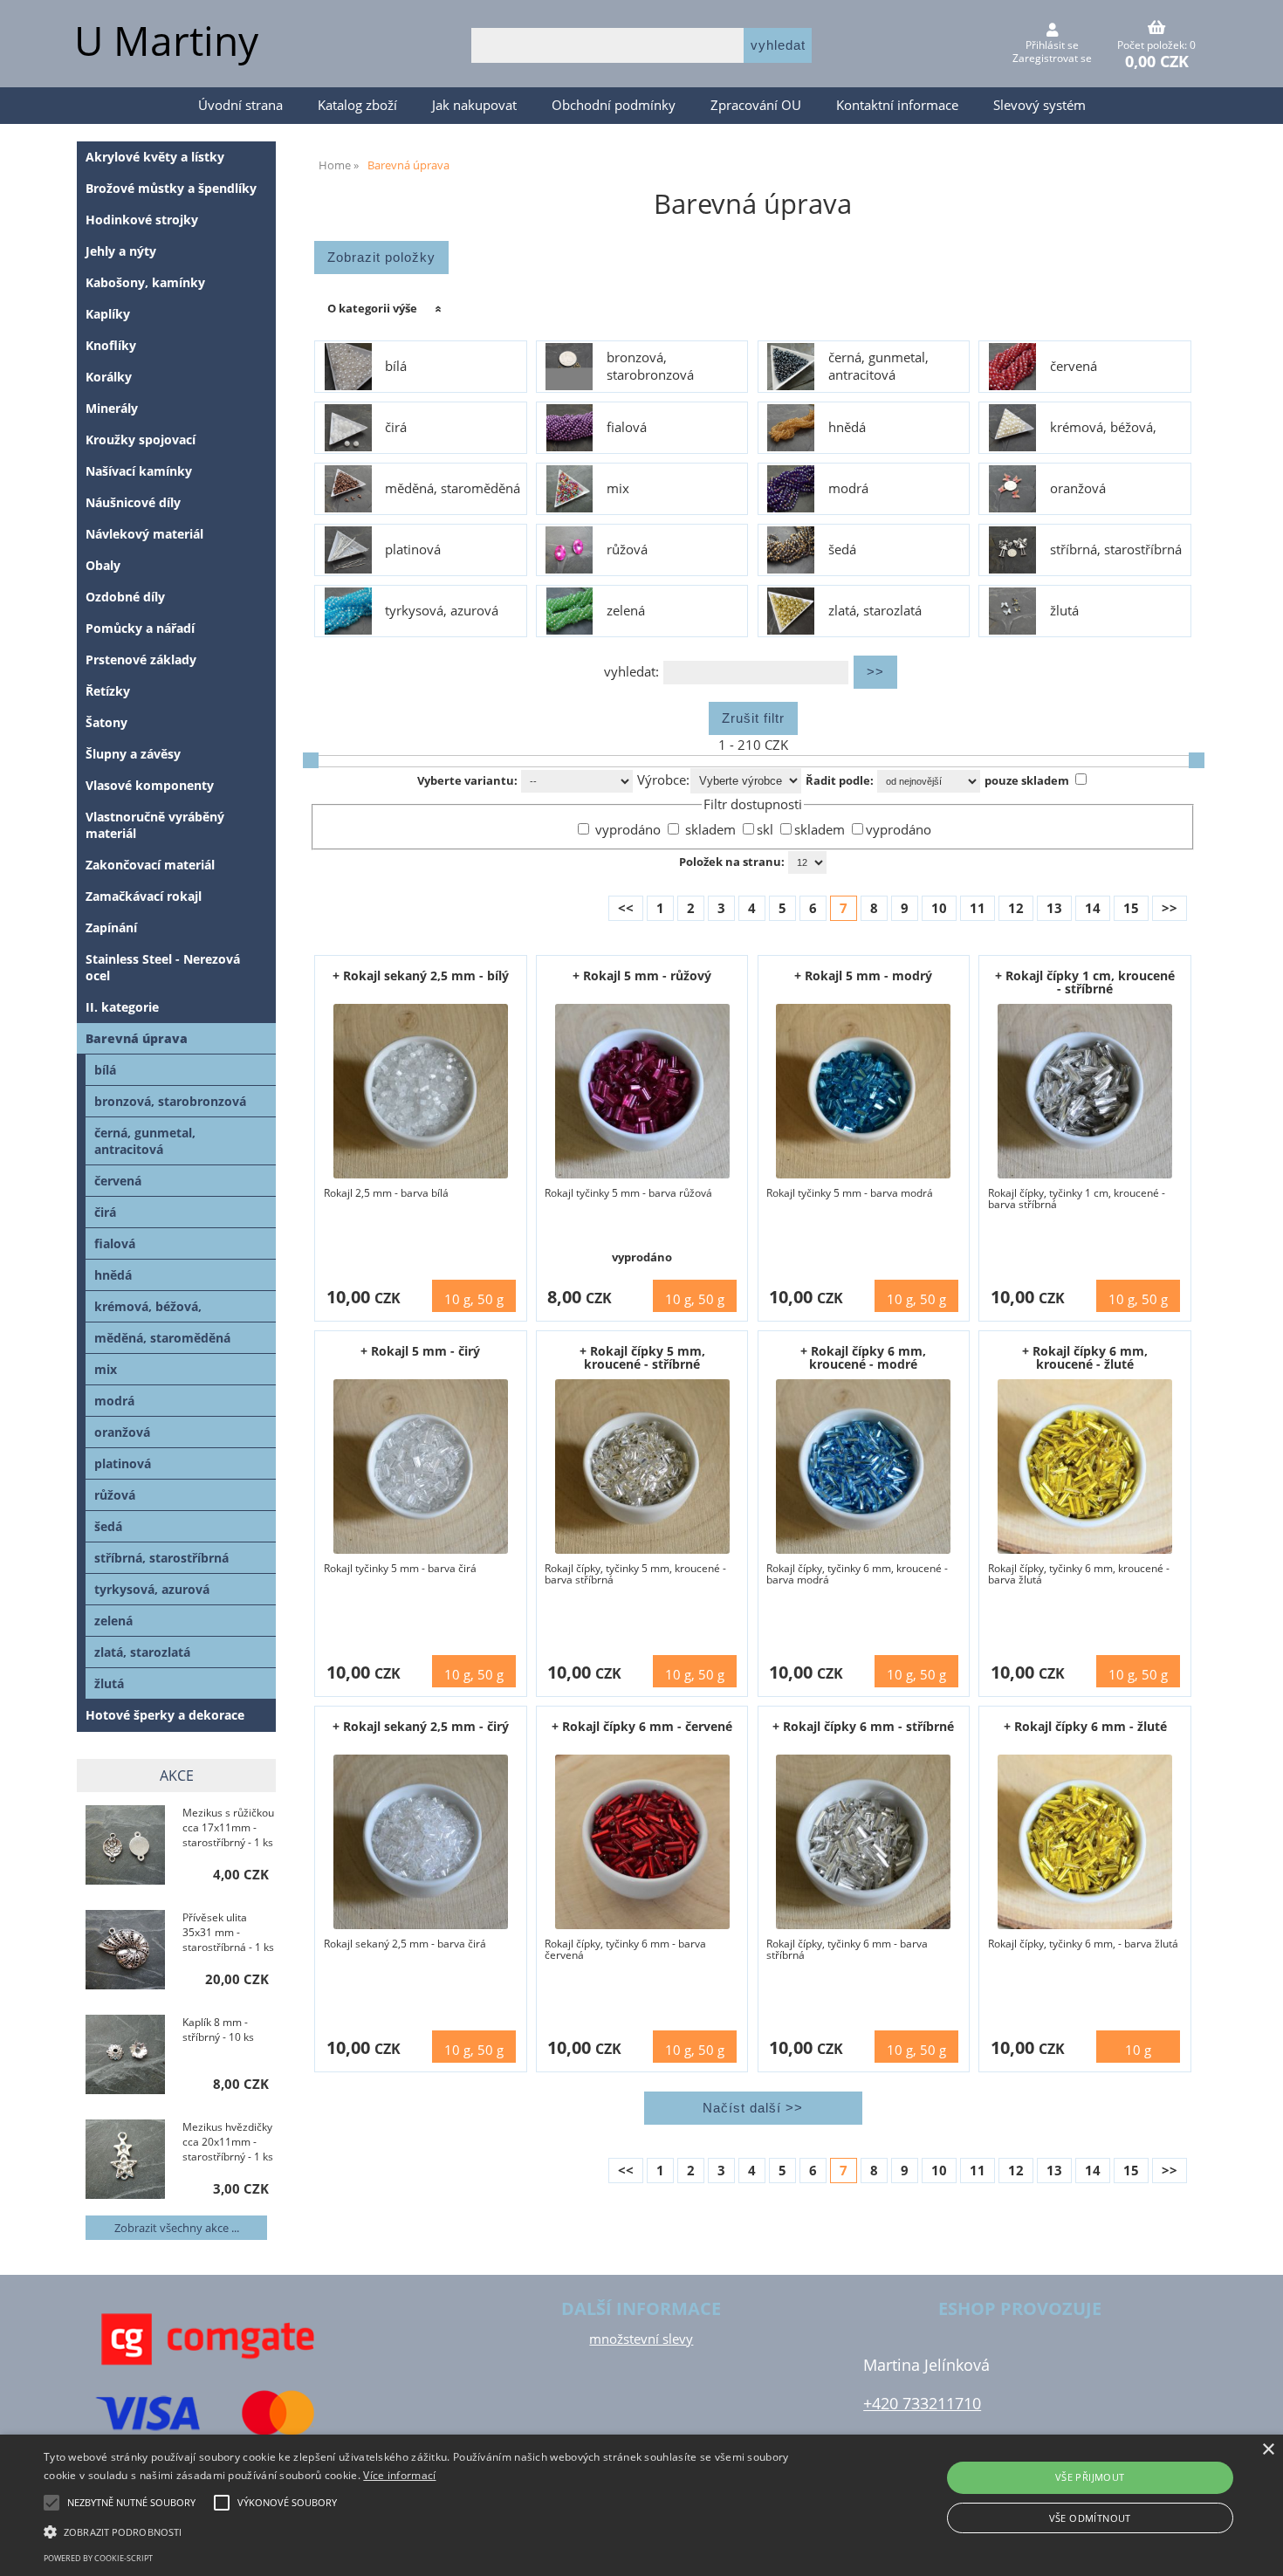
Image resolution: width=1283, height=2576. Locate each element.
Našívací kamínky (139, 471)
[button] (432, 2531)
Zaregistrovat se (1052, 58)
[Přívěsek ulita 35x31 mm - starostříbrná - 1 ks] (125, 1951)
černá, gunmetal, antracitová (878, 367)
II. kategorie (122, 1007)
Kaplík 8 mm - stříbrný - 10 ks (218, 2030)
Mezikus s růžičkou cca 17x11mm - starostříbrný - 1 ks (228, 1827)
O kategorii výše (372, 308)
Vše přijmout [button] (1090, 2477)
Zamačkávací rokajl (144, 896)
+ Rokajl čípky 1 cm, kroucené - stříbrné (1085, 982)
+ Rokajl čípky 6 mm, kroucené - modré (863, 1357)
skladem (709, 830)
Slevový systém (1039, 105)
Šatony (106, 722)
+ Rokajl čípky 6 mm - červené (642, 1726)
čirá (396, 428)
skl (767, 830)
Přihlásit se (1052, 45)
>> (1170, 908)
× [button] (1268, 2450)
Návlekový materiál (144, 534)
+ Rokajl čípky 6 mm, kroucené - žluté (1085, 1357)
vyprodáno (626, 830)
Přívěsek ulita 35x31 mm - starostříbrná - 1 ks (228, 1932)
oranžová (1078, 489)
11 (978, 908)
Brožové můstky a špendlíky (171, 188)
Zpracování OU (756, 105)
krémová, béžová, (1103, 428)
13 (1054, 908)
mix (618, 489)
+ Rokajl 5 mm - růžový (642, 975)
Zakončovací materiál (150, 865)
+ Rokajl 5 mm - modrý (863, 975)
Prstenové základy (141, 659)
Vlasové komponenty (150, 785)
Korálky (109, 377)
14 (1093, 908)
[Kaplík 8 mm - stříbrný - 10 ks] (125, 2056)
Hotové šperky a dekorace (165, 1715)
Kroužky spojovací (141, 440)
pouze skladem (1027, 780)
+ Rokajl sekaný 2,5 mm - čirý (421, 1726)
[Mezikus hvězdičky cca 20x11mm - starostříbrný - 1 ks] (125, 2161)
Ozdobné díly (125, 597)
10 (939, 908)
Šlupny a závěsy (133, 754)
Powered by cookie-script (98, 2558)
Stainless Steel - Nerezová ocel (163, 967)
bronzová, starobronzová (650, 367)
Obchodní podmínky (614, 105)
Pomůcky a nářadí (140, 628)
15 (1131, 908)
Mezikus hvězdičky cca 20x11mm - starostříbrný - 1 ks (228, 2142)
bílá (396, 367)
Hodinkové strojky (142, 220)
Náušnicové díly (133, 502)
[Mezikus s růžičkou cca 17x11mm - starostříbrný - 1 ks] (125, 1847)
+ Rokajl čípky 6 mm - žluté (1085, 1726)
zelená (626, 611)
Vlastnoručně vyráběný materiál (155, 825)
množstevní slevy (641, 2339)
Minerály (112, 408)
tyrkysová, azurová (442, 611)
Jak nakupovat (474, 105)
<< (626, 908)
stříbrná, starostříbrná (1116, 550)
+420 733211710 (922, 2403)
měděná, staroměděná (453, 489)
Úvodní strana (240, 105)
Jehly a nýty (121, 251)
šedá (842, 550)
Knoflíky (111, 345)
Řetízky (108, 691)
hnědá (847, 428)
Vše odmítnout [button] (1090, 2518)
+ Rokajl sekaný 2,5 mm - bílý (421, 975)
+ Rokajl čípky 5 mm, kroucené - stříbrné (642, 1357)
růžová (627, 550)
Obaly (103, 565)
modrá (848, 489)
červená (1074, 367)
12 (1016, 908)
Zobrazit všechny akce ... (177, 2228)
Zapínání (111, 927)
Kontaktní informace (897, 105)
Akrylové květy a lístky (155, 157)
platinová (413, 550)
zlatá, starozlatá (875, 611)
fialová (627, 428)
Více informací (399, 2475)
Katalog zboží (357, 105)
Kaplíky (108, 314)
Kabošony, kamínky (145, 282)
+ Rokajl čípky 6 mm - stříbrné (863, 1726)
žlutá (1064, 611)
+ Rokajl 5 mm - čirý (420, 1351)
